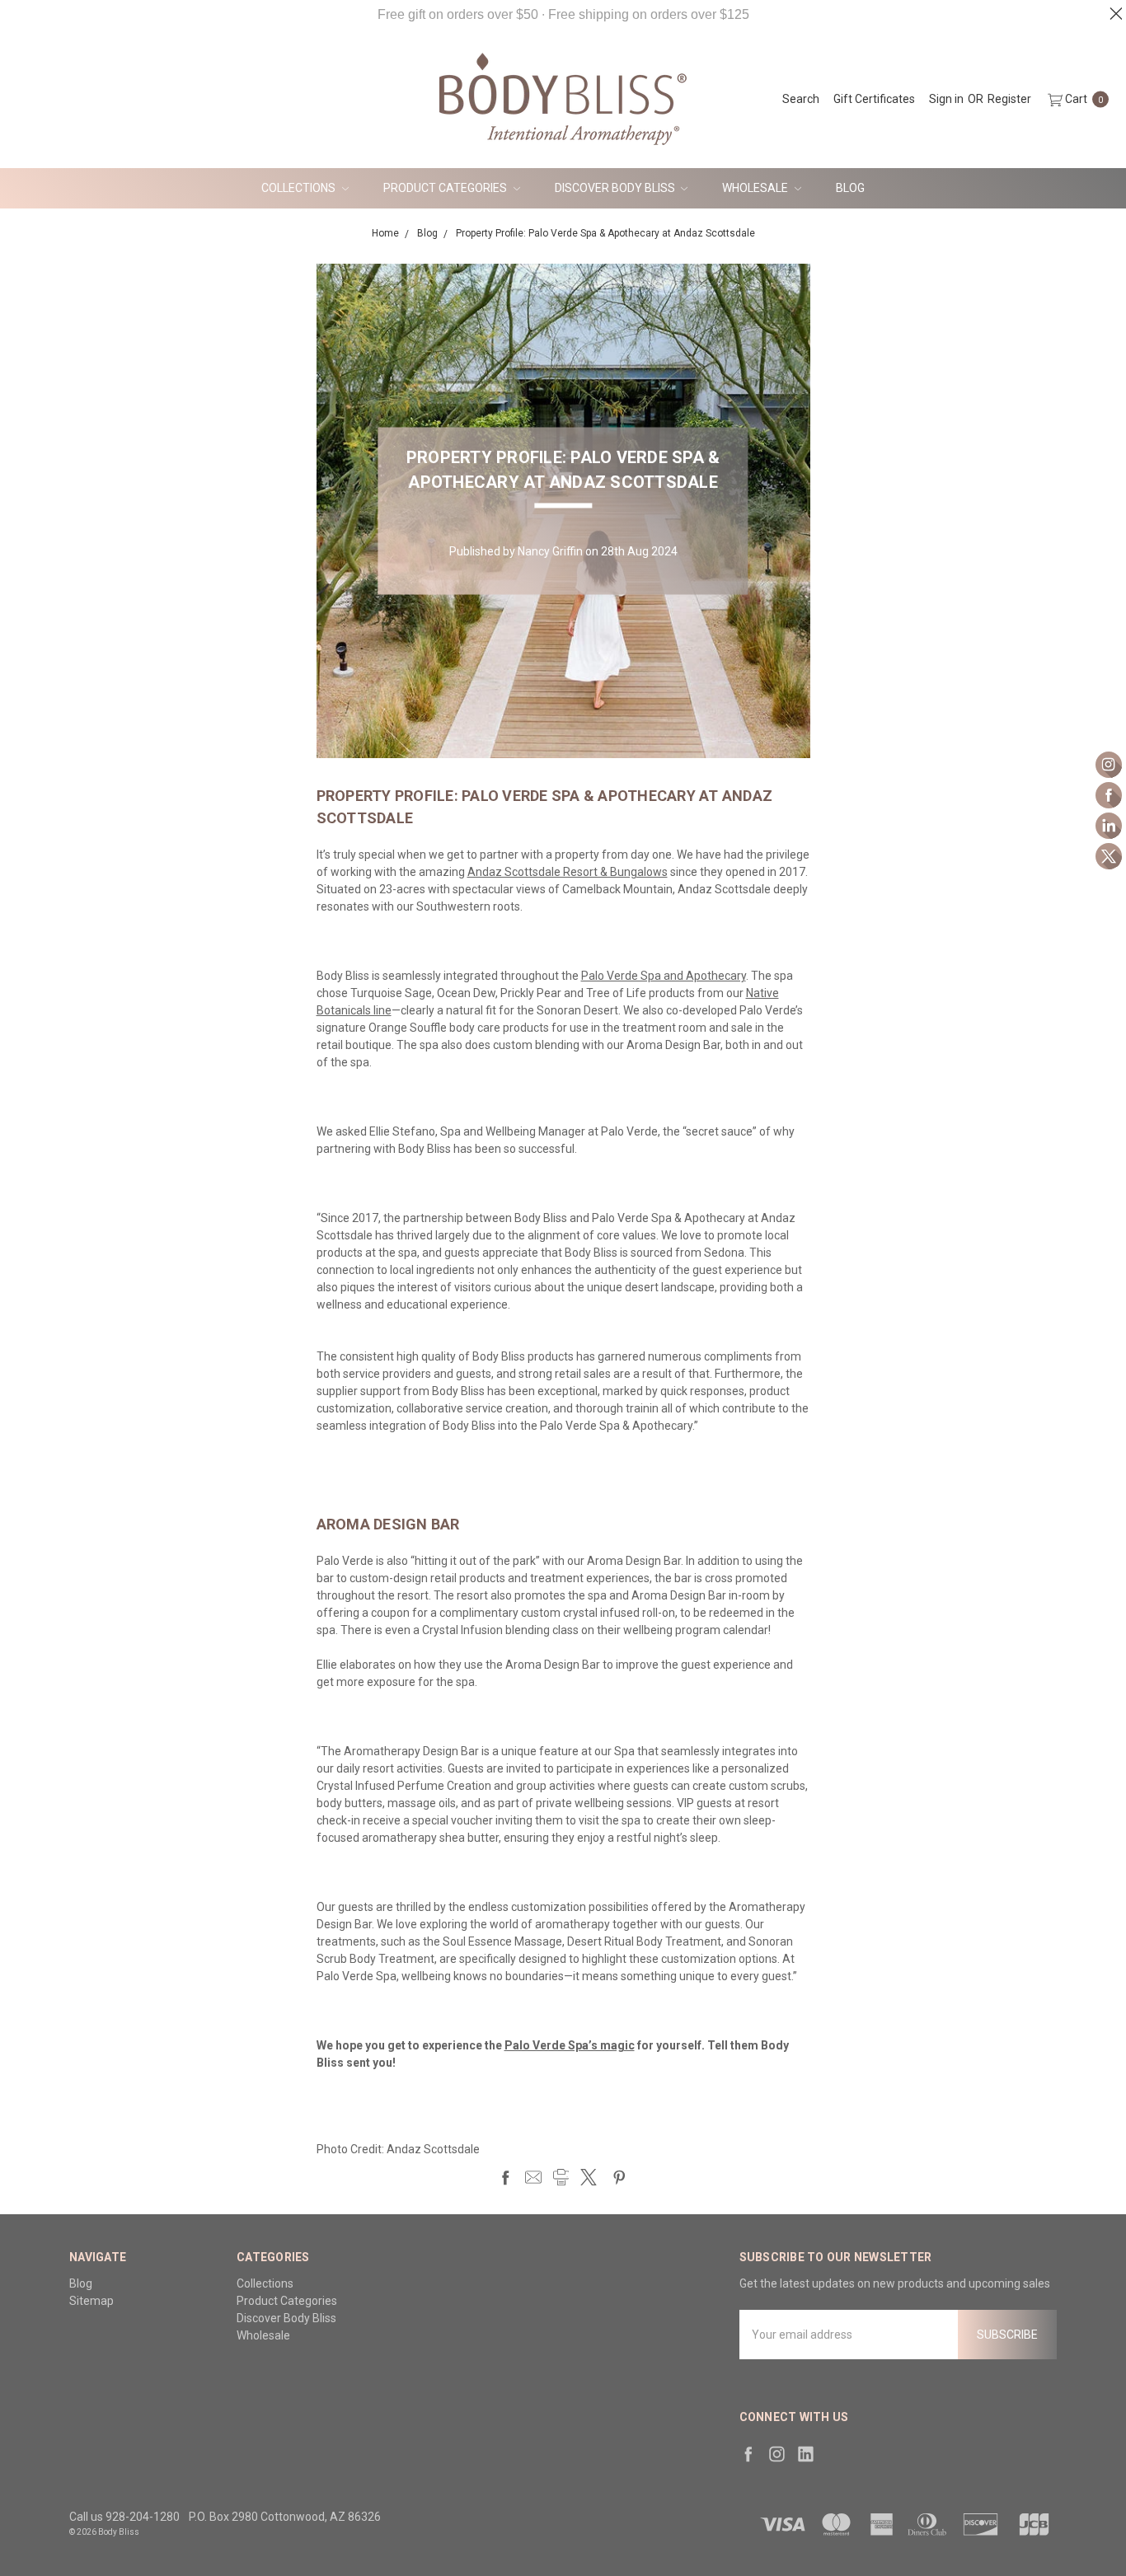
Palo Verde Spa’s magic (570, 2045)
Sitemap (91, 2301)
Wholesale (756, 188)
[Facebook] (505, 2177)
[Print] (561, 2177)
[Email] (533, 2177)
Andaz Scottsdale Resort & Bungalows (568, 872)
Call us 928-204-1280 (124, 2517)
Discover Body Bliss (616, 188)
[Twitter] (589, 2177)
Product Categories (446, 188)
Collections (300, 188)
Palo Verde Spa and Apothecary (664, 976)
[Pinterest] (619, 2177)
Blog (850, 188)
